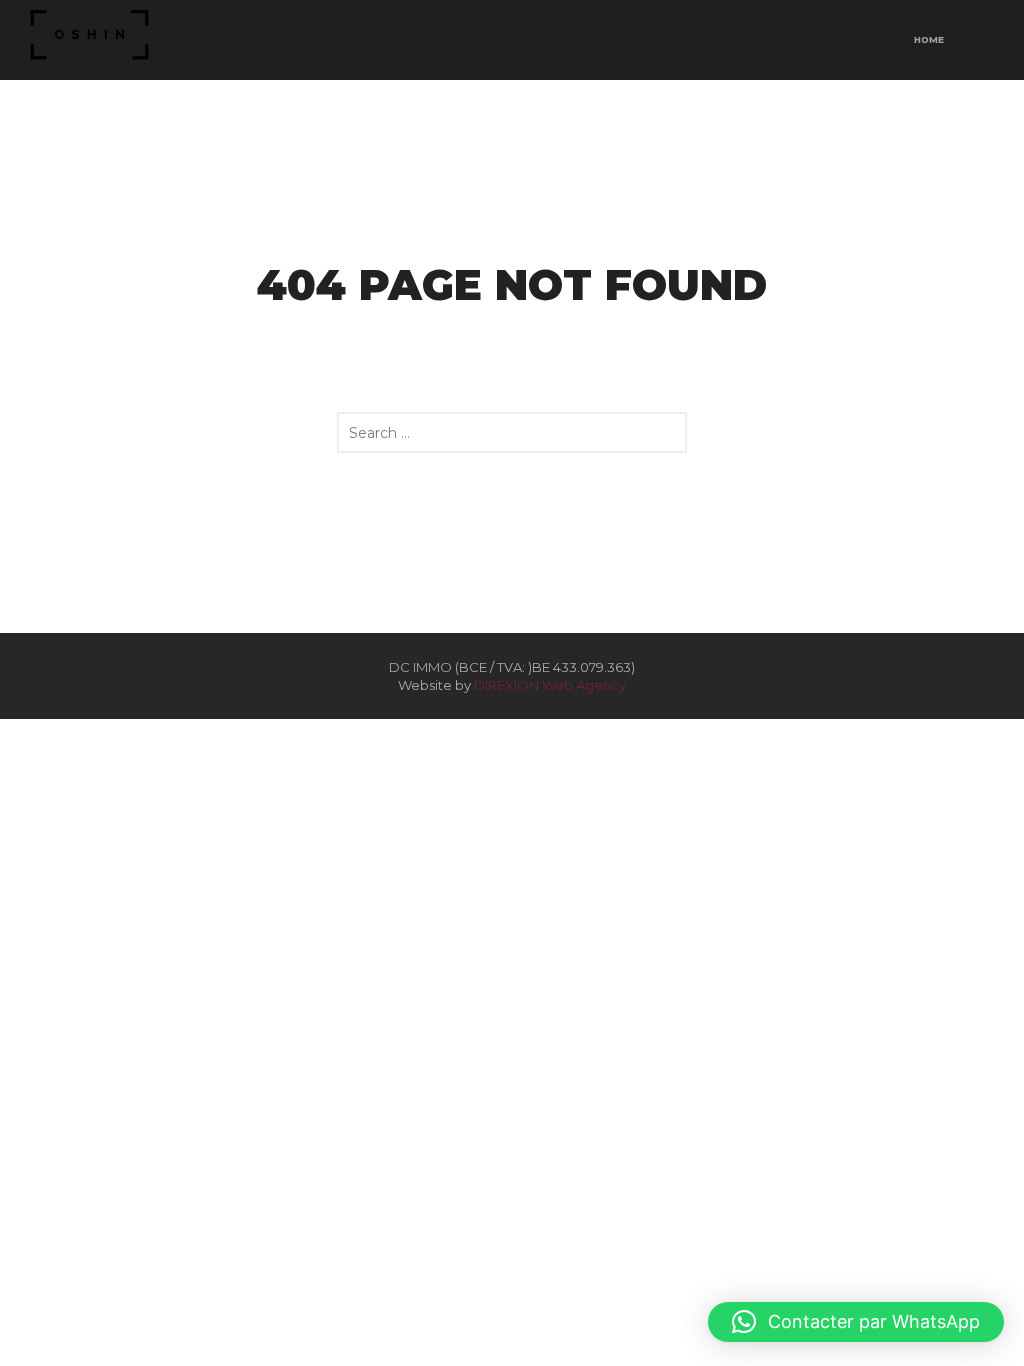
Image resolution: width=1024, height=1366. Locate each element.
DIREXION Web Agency (550, 685)
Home (929, 39)
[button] (856, 1322)
